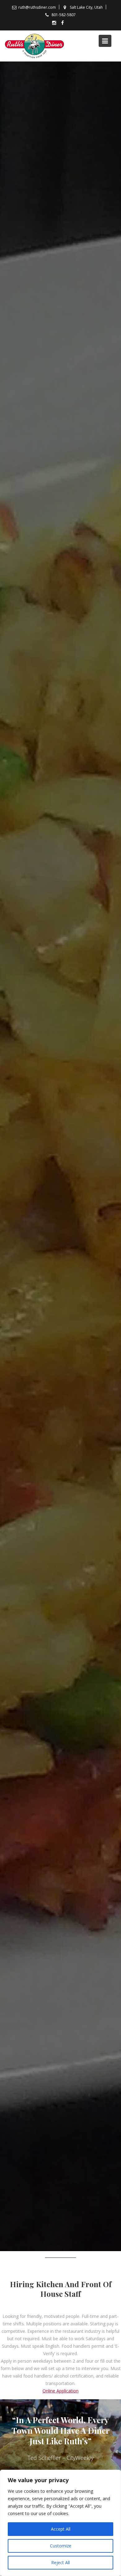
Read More (58, 1162)
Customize (61, 2546)
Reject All (60, 2562)
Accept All (61, 2529)
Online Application (60, 2391)
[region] (60, 2523)
